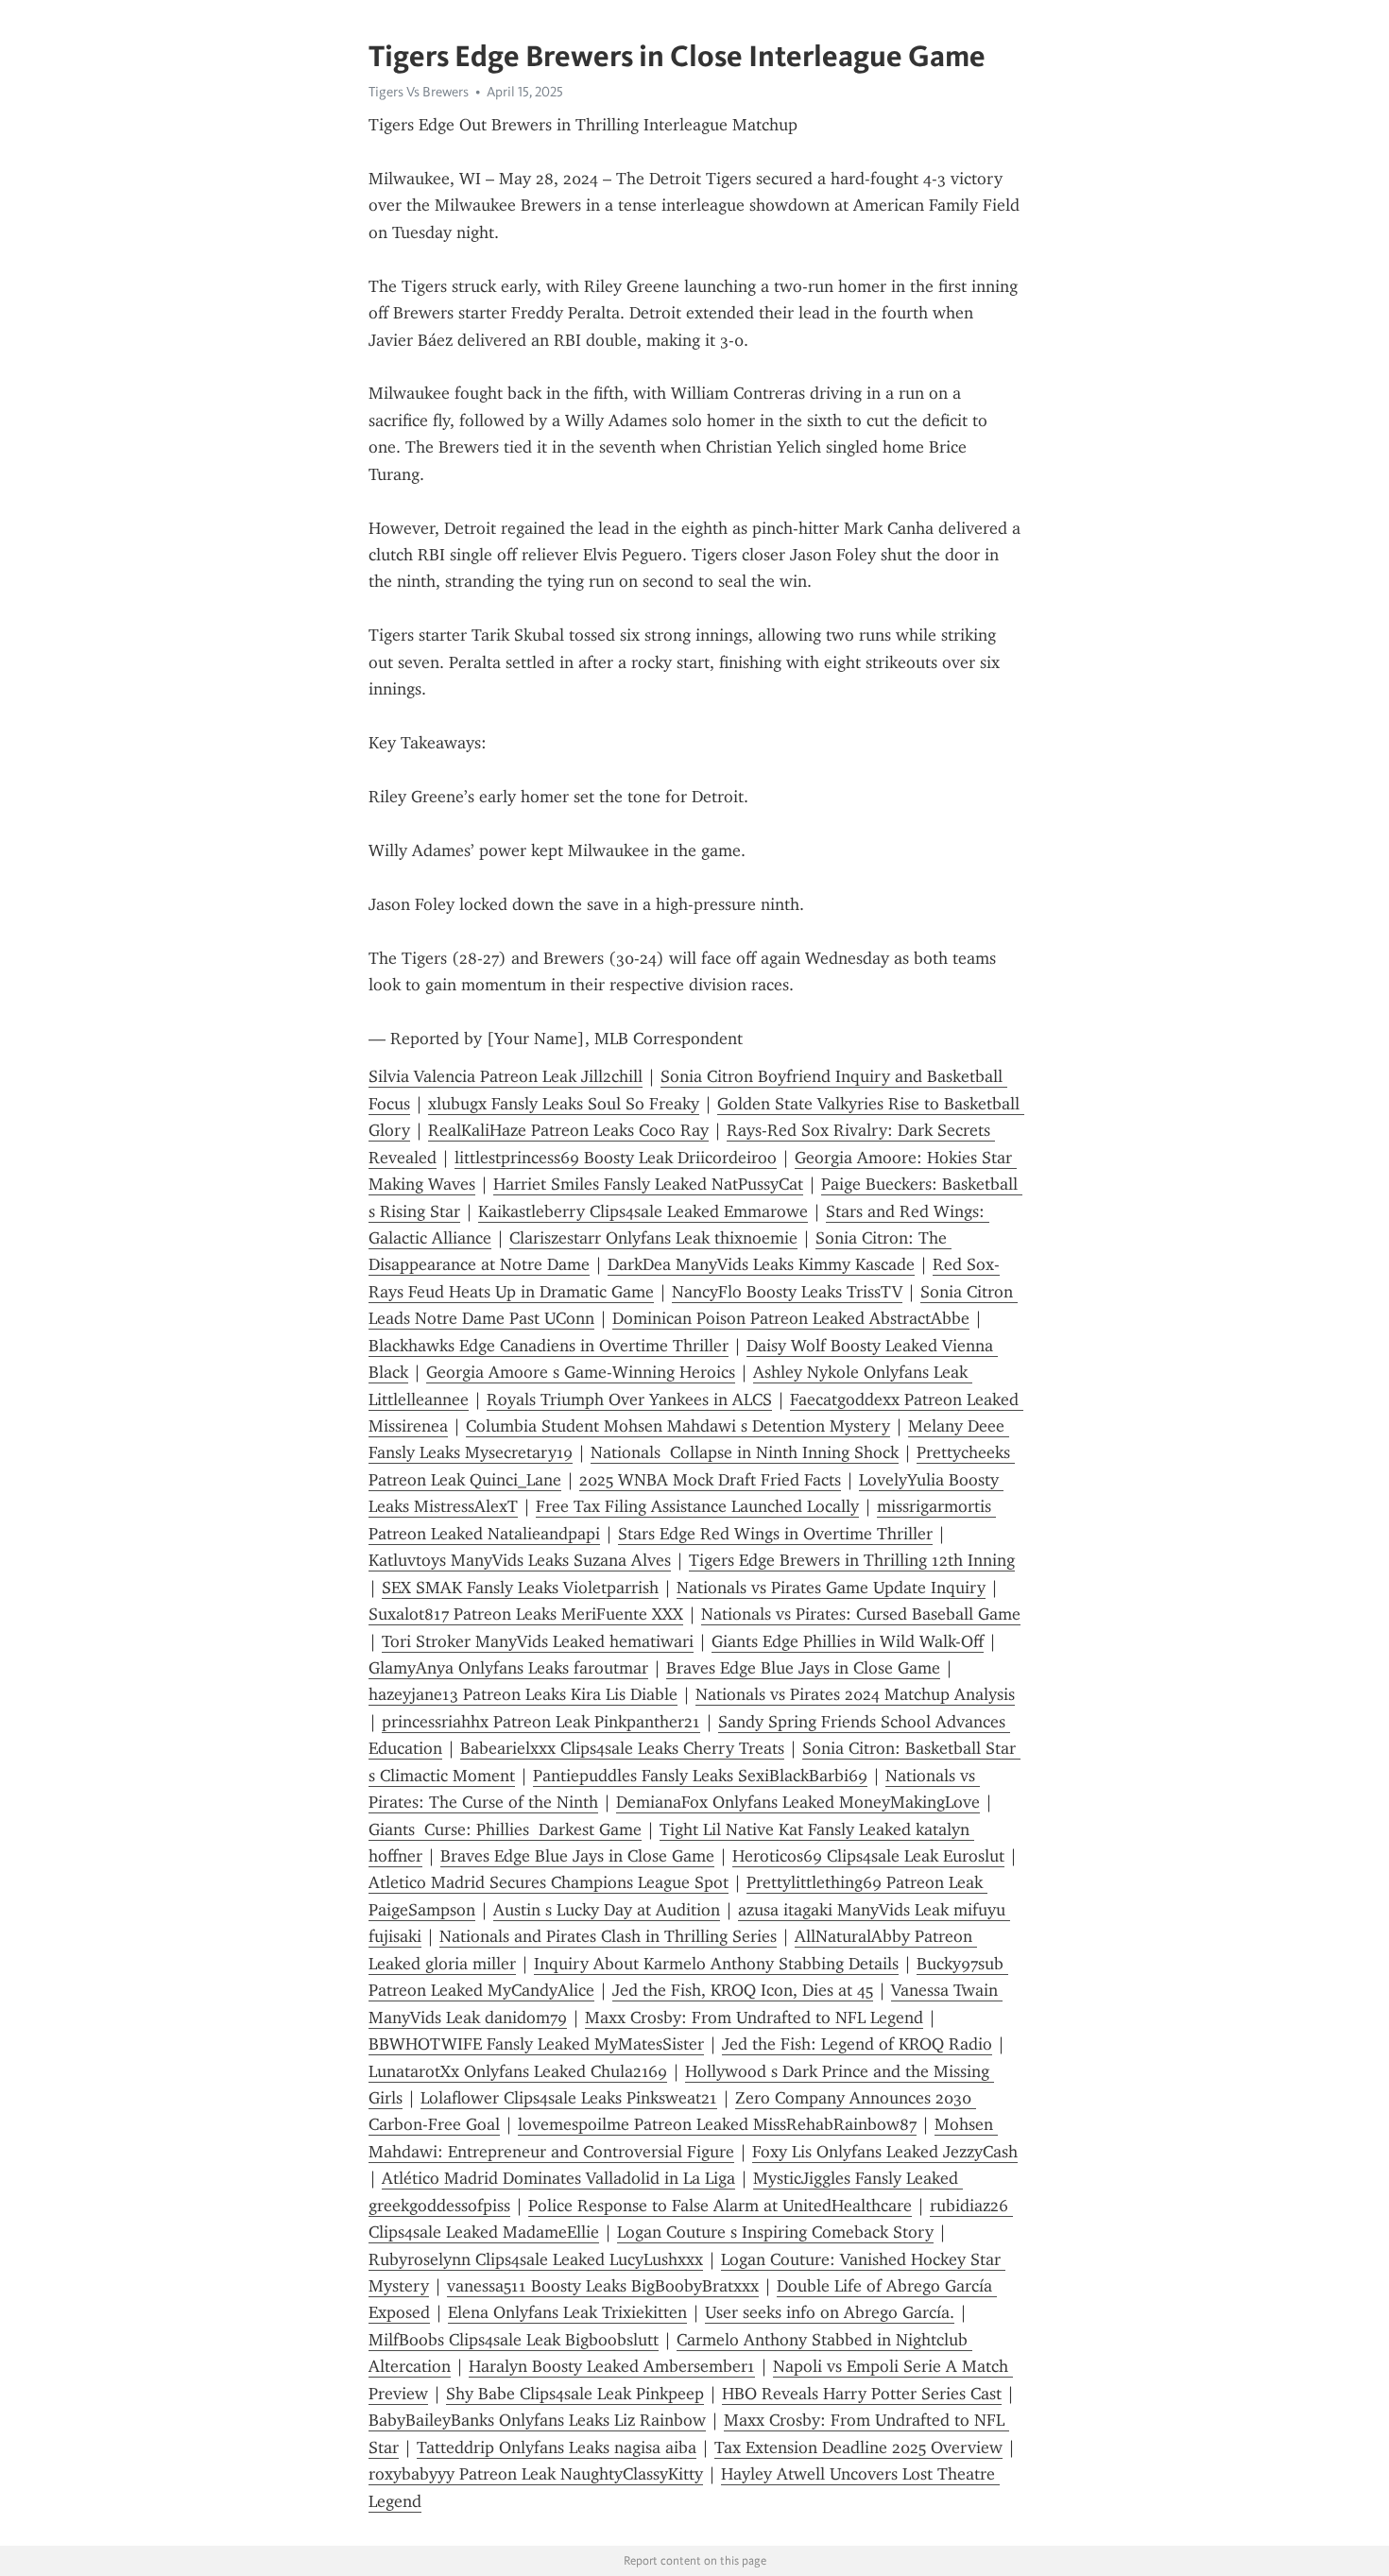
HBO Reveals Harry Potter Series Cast (862, 2394)
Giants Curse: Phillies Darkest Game (505, 1829)
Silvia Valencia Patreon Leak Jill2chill (506, 1076)
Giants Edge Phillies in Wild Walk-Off (848, 1641)
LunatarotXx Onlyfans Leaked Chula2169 (518, 2071)
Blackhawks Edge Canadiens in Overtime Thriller (549, 1346)
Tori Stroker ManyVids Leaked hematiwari (538, 1641)
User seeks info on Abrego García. (830, 2312)
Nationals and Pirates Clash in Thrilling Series (608, 1936)
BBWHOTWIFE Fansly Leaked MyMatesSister (536, 2044)
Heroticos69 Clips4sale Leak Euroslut (868, 1856)
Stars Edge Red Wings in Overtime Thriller (775, 1534)
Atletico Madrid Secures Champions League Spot (549, 1882)
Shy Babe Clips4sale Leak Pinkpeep (575, 2394)
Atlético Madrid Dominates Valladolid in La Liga (558, 2178)
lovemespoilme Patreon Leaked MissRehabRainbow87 (717, 2124)
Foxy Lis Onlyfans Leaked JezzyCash (885, 2152)
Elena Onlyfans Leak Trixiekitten (567, 2312)
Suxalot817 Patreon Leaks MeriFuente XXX (526, 1614)
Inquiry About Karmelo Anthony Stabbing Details (716, 1964)
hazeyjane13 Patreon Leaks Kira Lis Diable (523, 1694)
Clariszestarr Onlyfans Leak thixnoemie (653, 1238)
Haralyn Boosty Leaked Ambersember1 (612, 2366)
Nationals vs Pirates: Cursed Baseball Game (861, 1614)
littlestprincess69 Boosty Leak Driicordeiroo (616, 1158)
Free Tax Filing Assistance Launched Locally (697, 1506)
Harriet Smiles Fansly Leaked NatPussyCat (648, 1184)
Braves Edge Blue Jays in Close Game (803, 1668)
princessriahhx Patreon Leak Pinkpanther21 (541, 1722)
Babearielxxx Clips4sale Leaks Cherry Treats (622, 1748)
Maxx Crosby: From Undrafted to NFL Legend (754, 2018)
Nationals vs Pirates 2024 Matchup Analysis (855, 1694)
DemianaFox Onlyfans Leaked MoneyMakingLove (798, 1802)
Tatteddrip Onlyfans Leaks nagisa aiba (557, 2447)
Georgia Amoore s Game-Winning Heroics (581, 1372)
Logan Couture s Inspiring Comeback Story (775, 2232)
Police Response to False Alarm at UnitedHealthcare (720, 2206)
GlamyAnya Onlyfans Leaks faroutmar (508, 1668)
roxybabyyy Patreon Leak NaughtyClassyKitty (536, 2474)
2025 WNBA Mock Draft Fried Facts (710, 1480)
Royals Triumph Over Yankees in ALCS (629, 1400)
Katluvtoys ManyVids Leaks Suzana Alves (520, 1560)
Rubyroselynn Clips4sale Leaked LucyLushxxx (536, 2259)
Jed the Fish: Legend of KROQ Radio (857, 2044)
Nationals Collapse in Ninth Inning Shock (745, 1452)
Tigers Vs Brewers (419, 92)
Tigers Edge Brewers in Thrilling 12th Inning (852, 1560)
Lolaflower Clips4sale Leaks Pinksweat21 (569, 2098)
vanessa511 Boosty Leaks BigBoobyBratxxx (603, 2286)
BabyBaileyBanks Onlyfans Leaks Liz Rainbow (537, 2420)
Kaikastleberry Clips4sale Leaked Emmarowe (643, 1211)
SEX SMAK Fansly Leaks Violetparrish (520, 1588)
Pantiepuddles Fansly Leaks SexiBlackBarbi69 (700, 1776)
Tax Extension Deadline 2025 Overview (858, 2447)
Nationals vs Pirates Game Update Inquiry (831, 1588)
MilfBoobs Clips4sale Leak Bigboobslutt (514, 2340)
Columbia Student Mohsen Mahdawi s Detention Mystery (678, 1426)
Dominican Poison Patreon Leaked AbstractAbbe (791, 1318)
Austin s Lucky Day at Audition (607, 1910)
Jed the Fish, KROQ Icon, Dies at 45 (743, 1990)
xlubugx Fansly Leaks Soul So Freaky (564, 1104)
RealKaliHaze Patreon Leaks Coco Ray (568, 1130)
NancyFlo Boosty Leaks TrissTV (787, 1292)
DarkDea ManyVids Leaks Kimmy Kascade (761, 1264)
